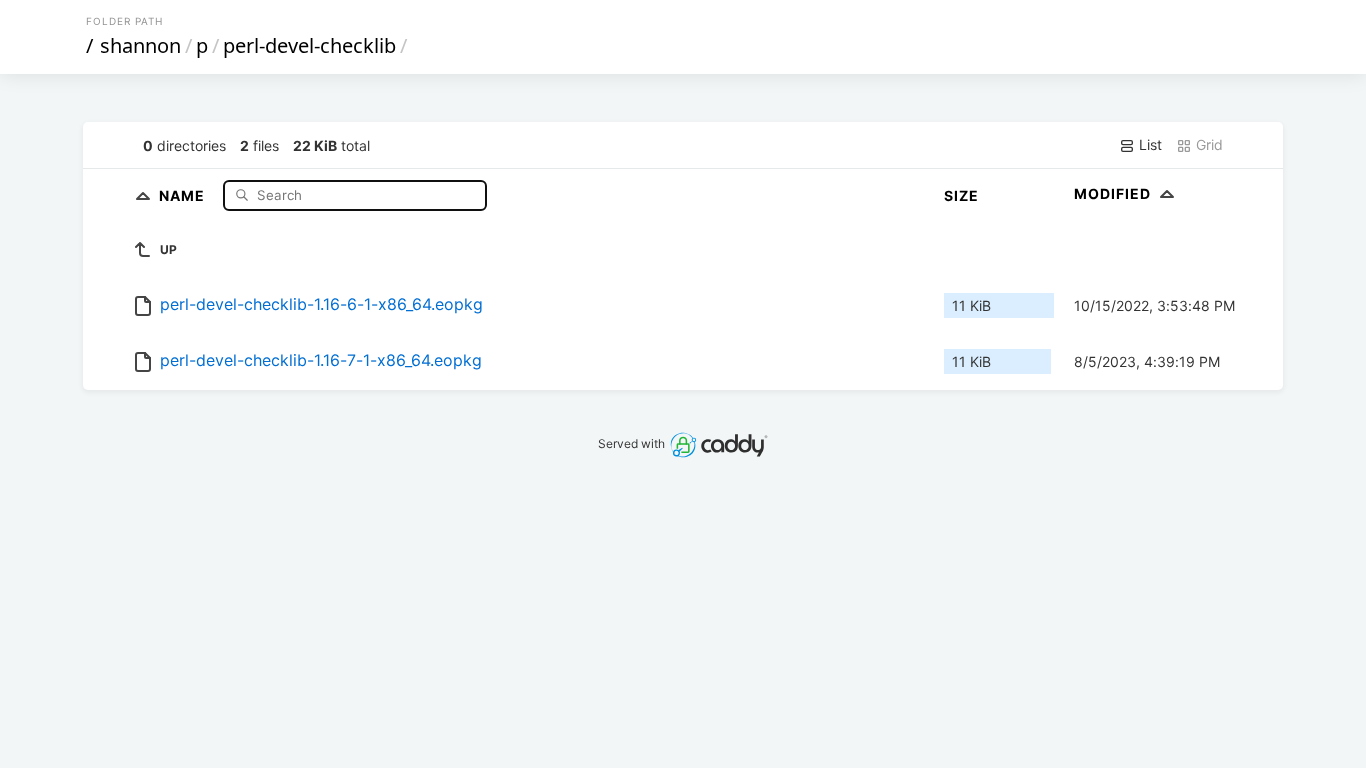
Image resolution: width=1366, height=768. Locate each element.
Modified (1114, 193)
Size (961, 195)
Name (184, 194)
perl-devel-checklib (309, 45)
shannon (140, 45)
